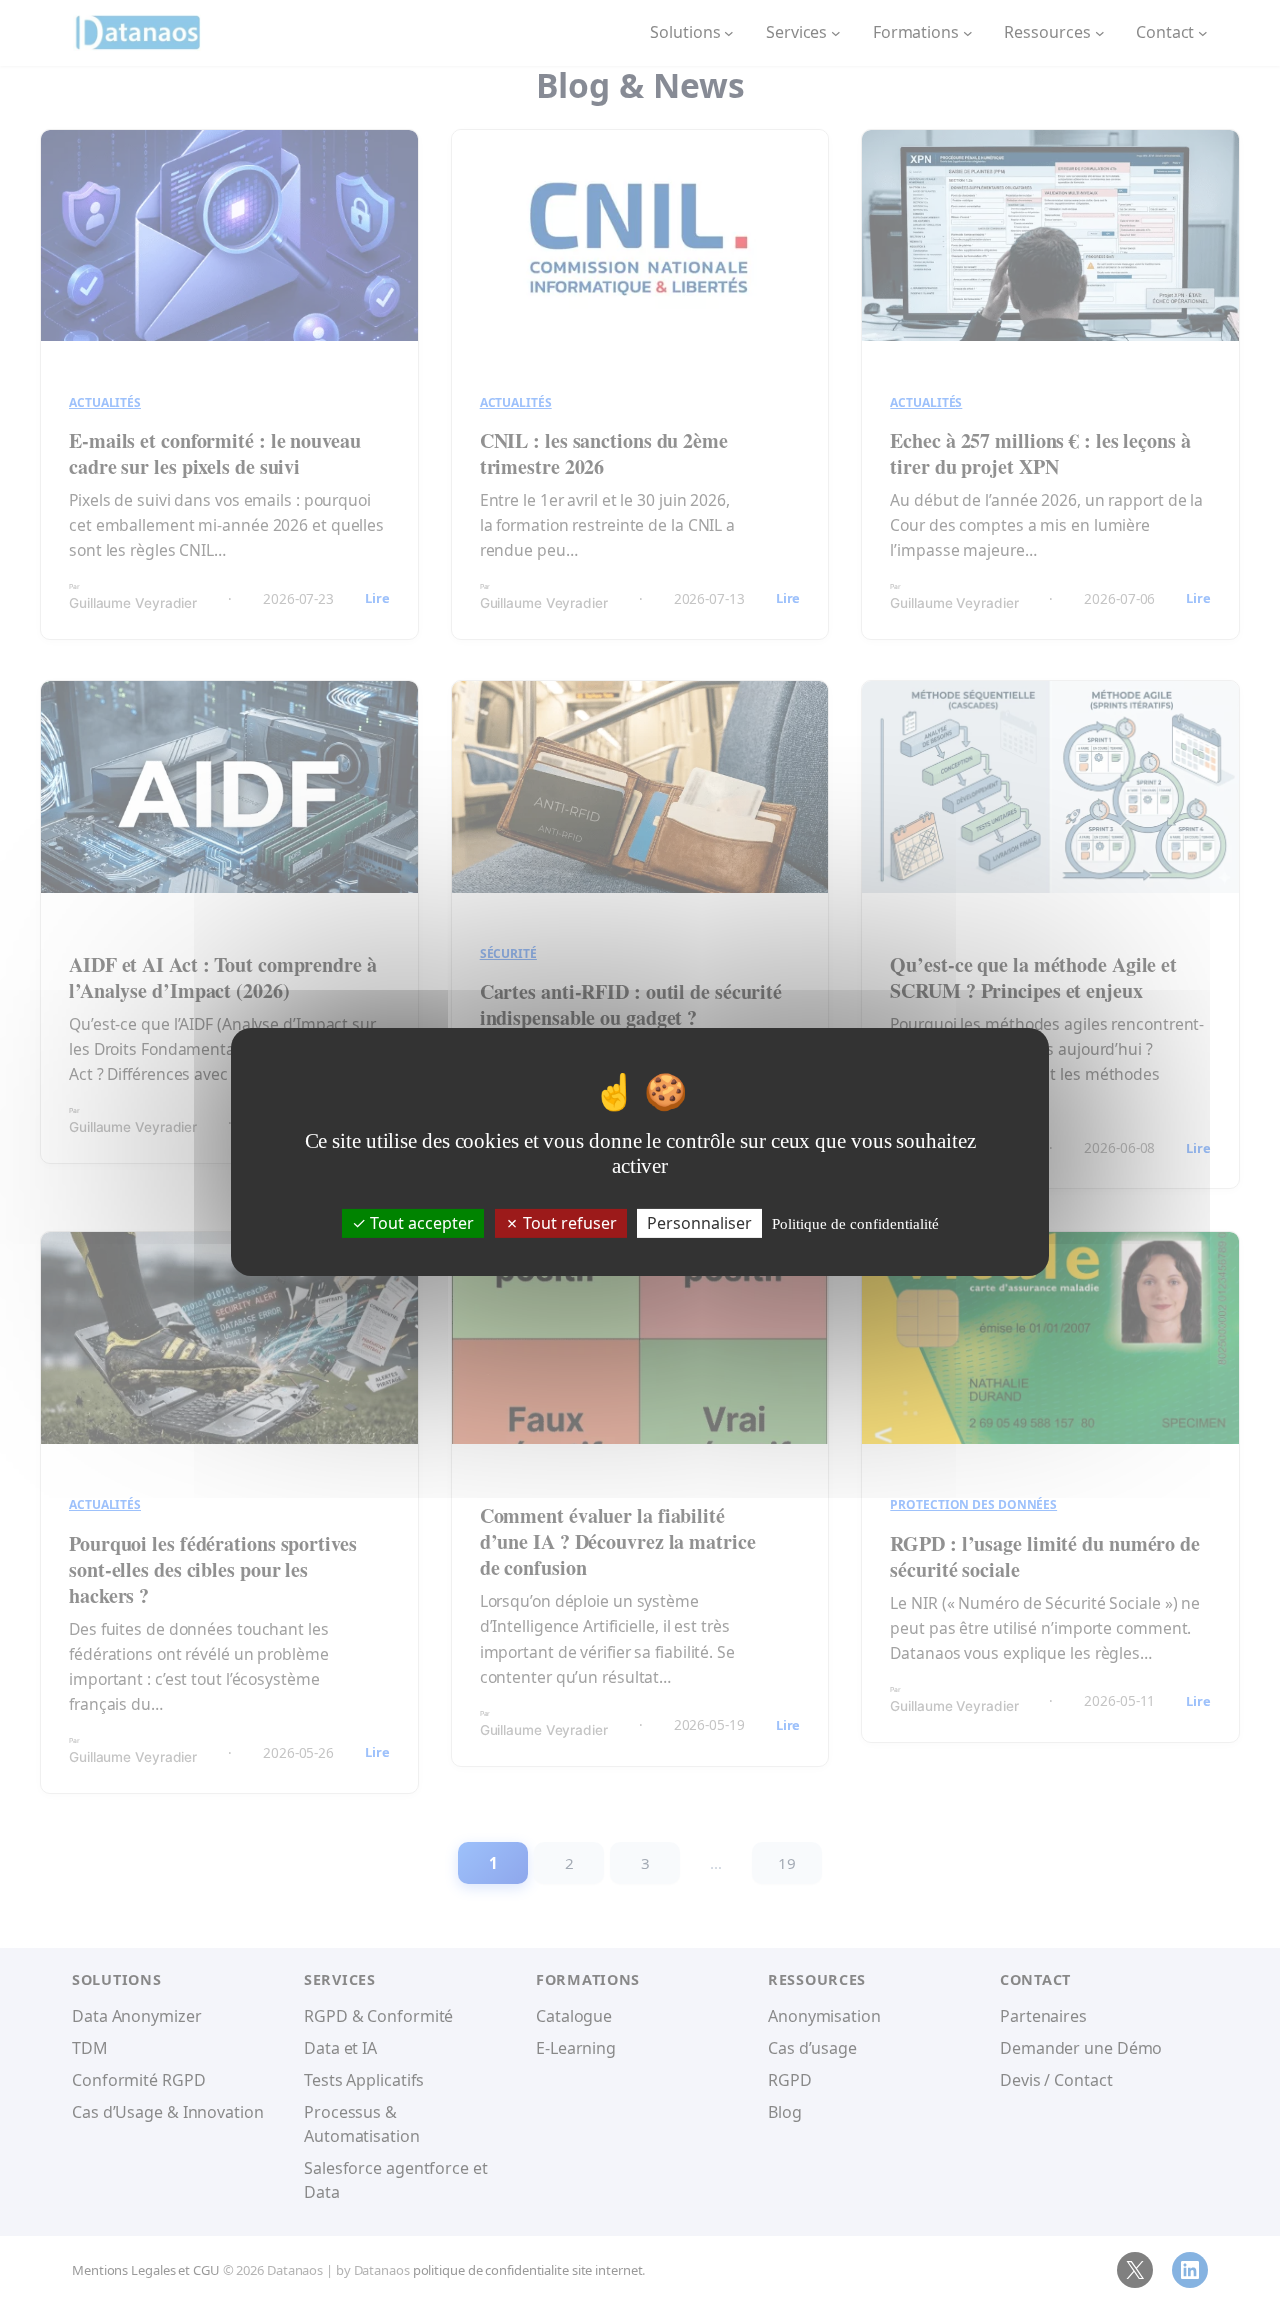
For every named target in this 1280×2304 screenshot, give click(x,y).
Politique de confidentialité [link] (855, 1224)
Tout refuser (568, 1223)
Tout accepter (420, 1223)
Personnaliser (699, 1223)
